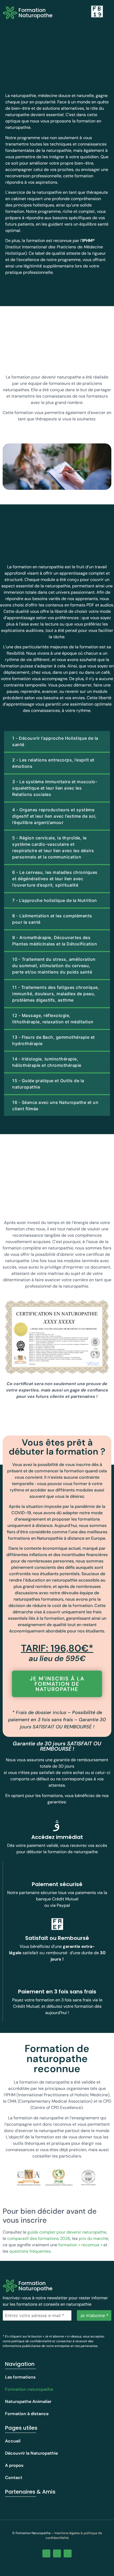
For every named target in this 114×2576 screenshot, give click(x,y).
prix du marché (93, 2238)
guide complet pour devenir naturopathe (67, 2232)
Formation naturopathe (29, 2389)
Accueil (13, 2441)
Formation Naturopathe (36, 13)
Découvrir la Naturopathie (31, 2453)
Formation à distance (27, 2414)
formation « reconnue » (80, 2245)
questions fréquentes (30, 2251)
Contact (14, 2478)
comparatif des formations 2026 (39, 2238)
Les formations (20, 2377)
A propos (14, 2465)
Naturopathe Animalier (28, 2401)
